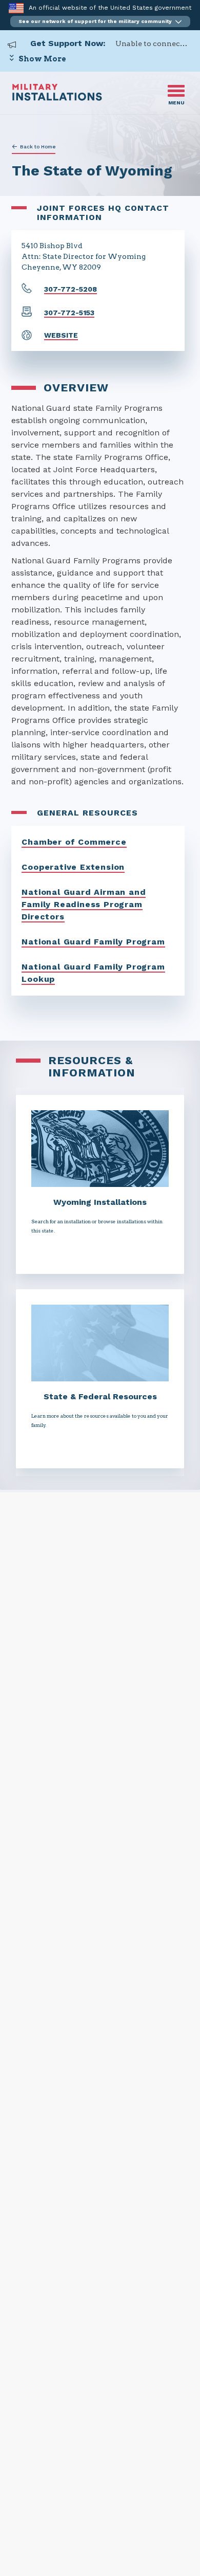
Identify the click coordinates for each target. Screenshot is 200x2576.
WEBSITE (61, 335)
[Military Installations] (57, 98)
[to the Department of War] (16, 8)
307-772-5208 (71, 289)
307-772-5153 (69, 313)
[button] (100, 21)
